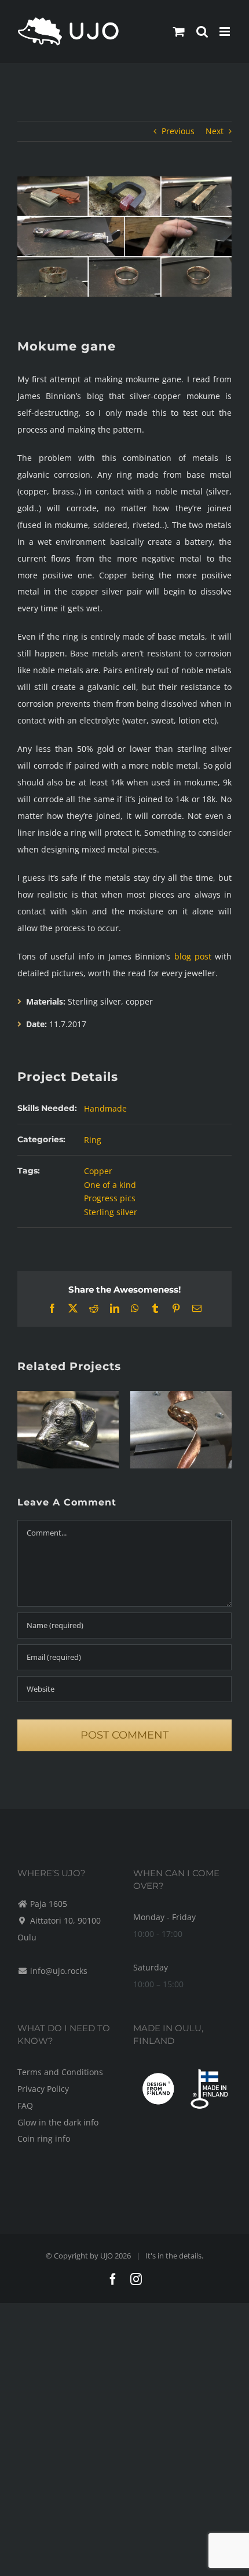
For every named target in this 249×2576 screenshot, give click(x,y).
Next (215, 131)
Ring (93, 1140)
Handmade (105, 1108)
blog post (193, 956)
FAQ (25, 2106)
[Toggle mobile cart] (179, 32)
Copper (98, 1171)
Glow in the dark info (58, 2122)
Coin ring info (44, 2138)
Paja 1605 (49, 1904)
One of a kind (110, 1185)
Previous (178, 131)
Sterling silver (111, 1212)
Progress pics (110, 1198)
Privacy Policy (43, 2089)
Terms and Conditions (60, 2072)
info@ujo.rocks (59, 1971)
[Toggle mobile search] (202, 32)
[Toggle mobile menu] (226, 32)
